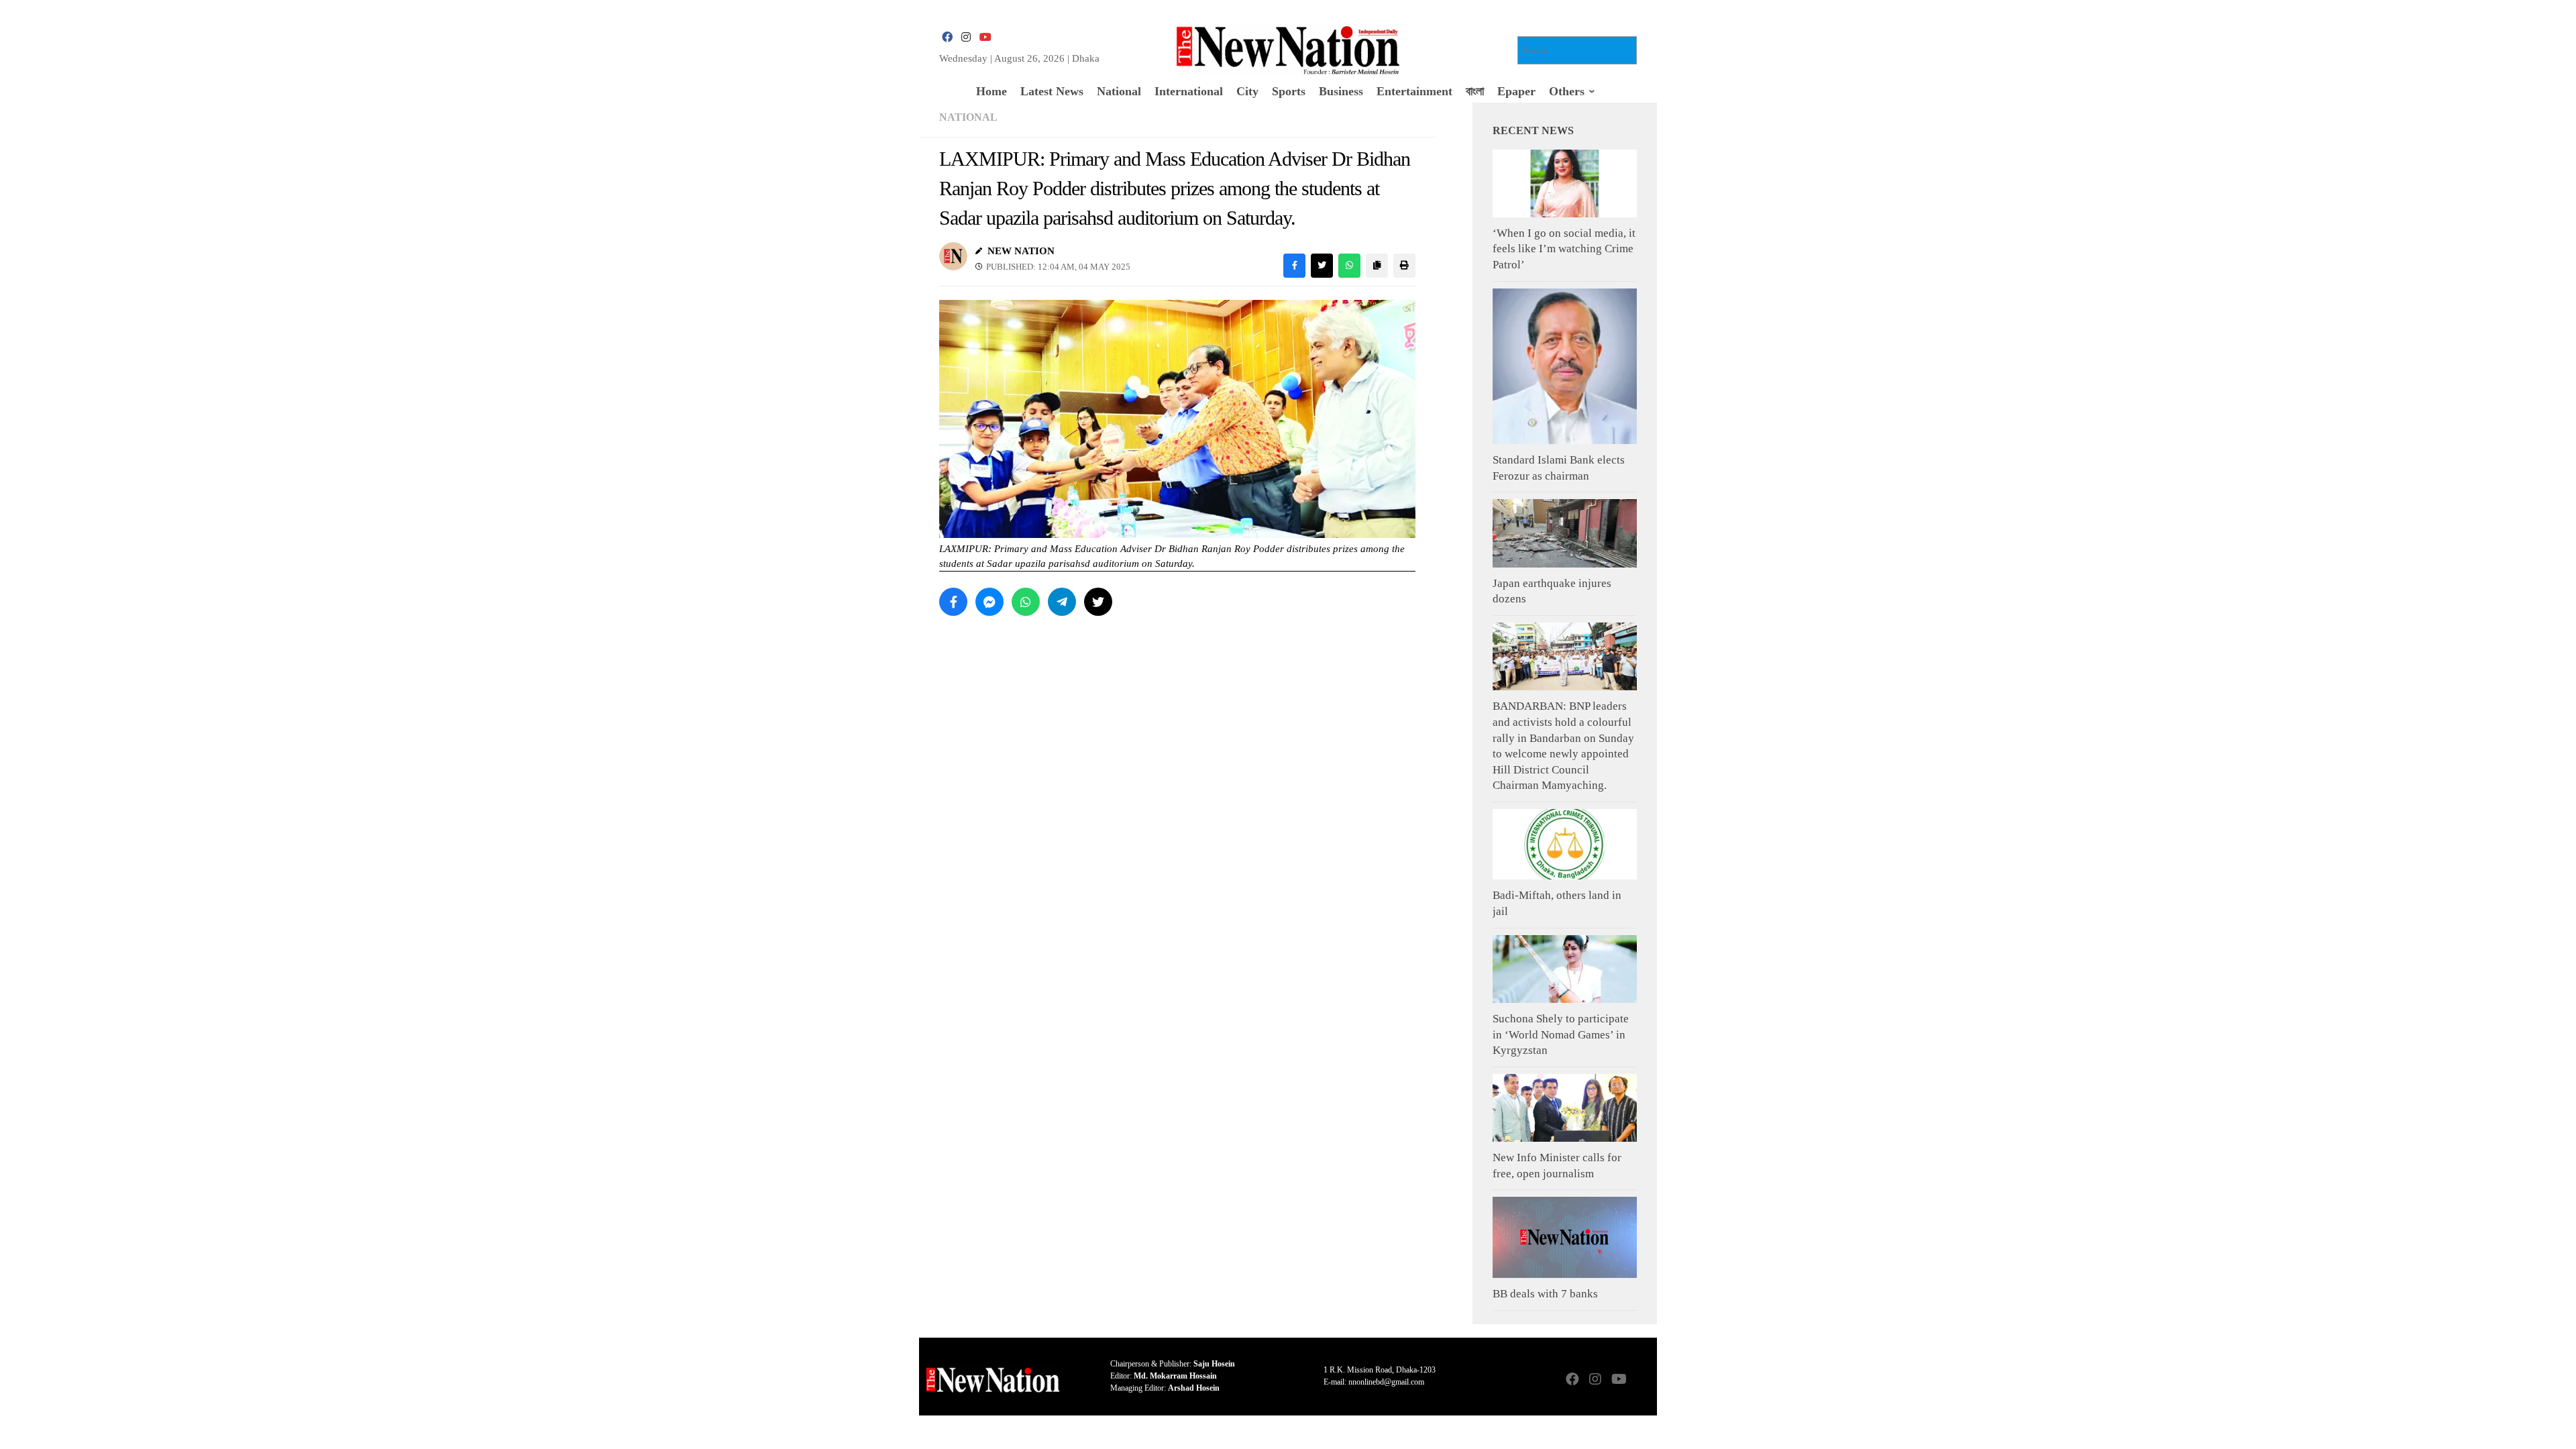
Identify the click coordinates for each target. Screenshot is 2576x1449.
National (968, 117)
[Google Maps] (1641, 1380)
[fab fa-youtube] (985, 37)
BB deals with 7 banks (1545, 1294)
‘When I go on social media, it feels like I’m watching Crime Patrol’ (1564, 249)
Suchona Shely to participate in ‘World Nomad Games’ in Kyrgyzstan (1561, 1034)
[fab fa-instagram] (966, 37)
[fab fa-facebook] (947, 37)
